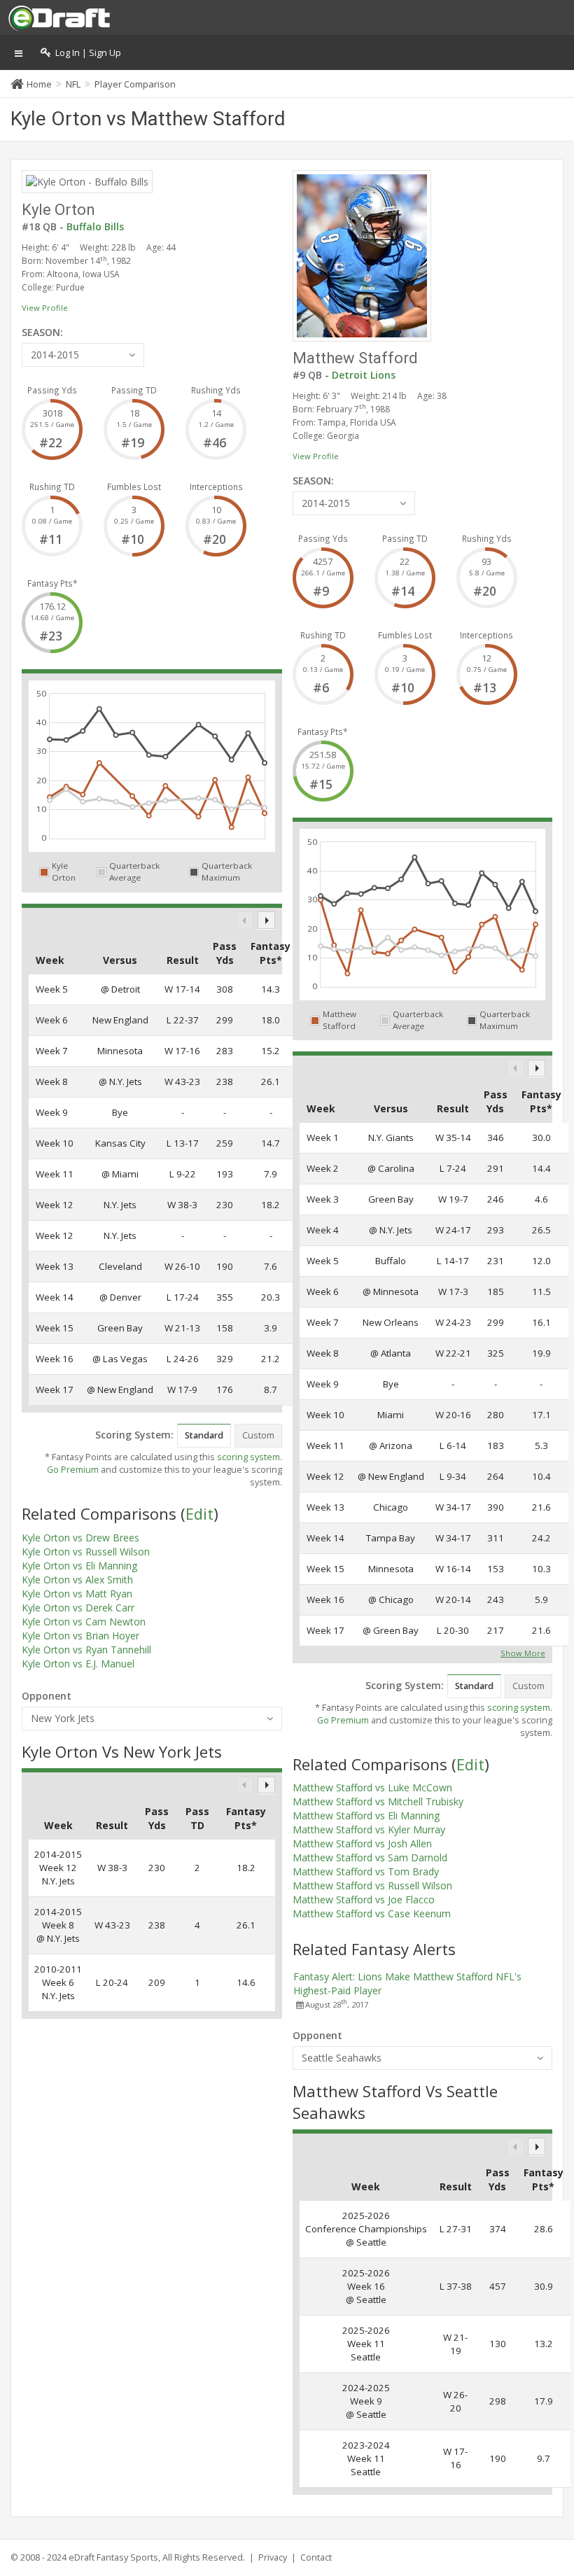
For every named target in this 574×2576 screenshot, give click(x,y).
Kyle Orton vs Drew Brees (80, 1538)
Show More (523, 1652)
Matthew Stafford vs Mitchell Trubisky (378, 1801)
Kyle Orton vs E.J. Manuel (78, 1664)
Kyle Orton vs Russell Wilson (86, 1552)
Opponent (47, 1696)
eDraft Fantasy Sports (113, 2557)
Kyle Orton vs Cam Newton (84, 1622)
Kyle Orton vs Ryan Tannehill (86, 1650)
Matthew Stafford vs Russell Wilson (372, 1885)
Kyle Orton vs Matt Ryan (77, 1594)
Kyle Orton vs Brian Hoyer (80, 1636)
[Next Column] (266, 920)
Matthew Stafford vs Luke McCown (372, 1787)
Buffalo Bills (95, 226)
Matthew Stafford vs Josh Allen (362, 1843)
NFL (73, 84)
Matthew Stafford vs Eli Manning (366, 1815)
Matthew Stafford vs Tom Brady (366, 1871)
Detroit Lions (364, 375)
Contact (316, 2557)
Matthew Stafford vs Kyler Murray (369, 1829)
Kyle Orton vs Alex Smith (77, 1580)
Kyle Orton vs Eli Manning (79, 1566)
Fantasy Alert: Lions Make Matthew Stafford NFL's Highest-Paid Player (407, 1983)
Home (39, 84)
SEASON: (42, 332)
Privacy (273, 2557)
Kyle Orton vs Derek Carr (78, 1608)
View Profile (45, 308)
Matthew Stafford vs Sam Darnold (370, 1857)
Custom (258, 1435)
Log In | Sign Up (86, 53)
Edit (199, 1513)
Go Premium (73, 1470)
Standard (204, 1435)
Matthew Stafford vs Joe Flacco (364, 1899)
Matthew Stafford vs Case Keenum (372, 1913)
